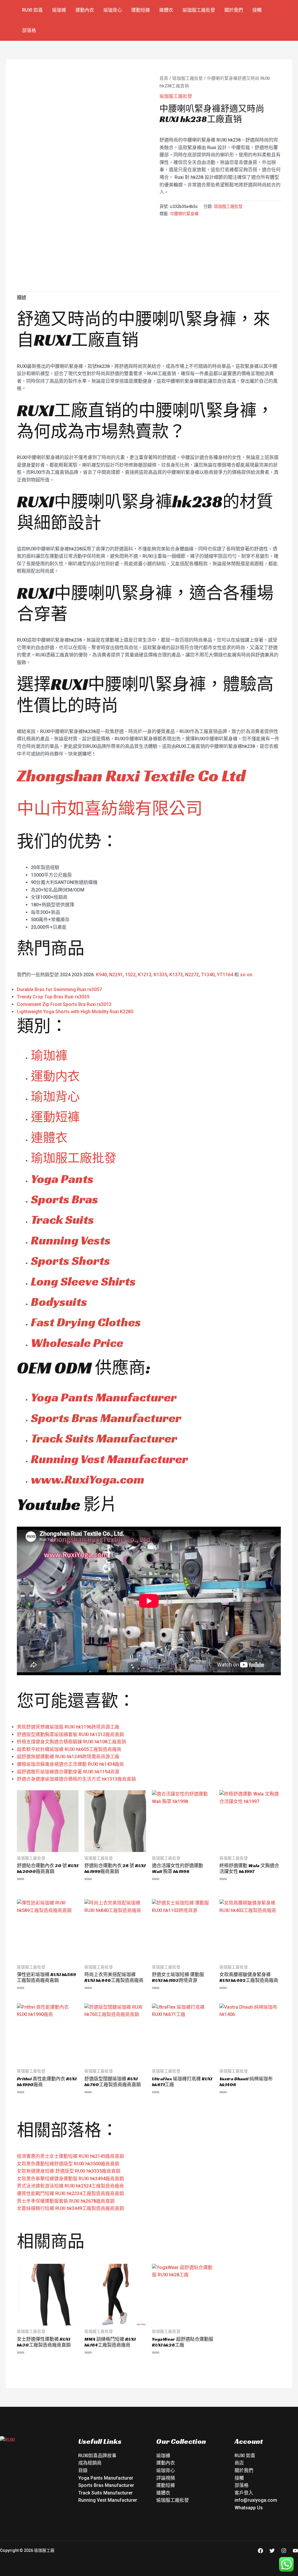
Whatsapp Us (249, 2508)
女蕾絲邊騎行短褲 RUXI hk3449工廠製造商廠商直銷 (70, 2208)
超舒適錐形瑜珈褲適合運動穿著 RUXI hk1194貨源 (68, 1772)
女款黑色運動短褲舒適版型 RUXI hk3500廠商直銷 (68, 2164)
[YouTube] (295, 2551)
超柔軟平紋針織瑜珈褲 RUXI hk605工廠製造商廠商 (69, 1749)
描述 (22, 297)
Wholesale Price (77, 1343)
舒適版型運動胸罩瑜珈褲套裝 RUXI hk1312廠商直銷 (70, 1734)
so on (246, 975)
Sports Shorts (70, 1261)
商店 (239, 2463)
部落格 (29, 30)
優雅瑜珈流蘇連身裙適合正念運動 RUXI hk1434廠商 (70, 1764)
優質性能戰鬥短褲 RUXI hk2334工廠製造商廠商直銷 (70, 2193)
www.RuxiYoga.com (88, 1479)
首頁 (164, 78)
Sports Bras (64, 1199)
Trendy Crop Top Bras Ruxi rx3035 (53, 997)
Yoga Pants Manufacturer (104, 1397)
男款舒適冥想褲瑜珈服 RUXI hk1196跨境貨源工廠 (68, 1727)
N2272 (192, 975)
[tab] (22, 298)
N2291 (116, 975)
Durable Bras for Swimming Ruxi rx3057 (59, 989)
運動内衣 (55, 1076)
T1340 (208, 975)
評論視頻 (166, 2478)
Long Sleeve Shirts (83, 1281)
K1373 (176, 975)
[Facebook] (260, 2551)
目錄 (83, 2470)
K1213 (145, 975)
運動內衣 (85, 10)
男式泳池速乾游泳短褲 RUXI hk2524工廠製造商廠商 (70, 2186)
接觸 (257, 10)
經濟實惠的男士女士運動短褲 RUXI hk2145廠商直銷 (70, 2156)
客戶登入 (244, 2493)
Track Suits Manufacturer (104, 1438)
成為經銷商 (90, 2463)
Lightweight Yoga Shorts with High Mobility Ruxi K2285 (75, 1012)
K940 (101, 975)
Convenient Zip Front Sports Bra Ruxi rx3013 (64, 1004)
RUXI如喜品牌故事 (97, 2456)
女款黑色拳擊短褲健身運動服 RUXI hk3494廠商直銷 (70, 2179)
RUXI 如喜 (32, 10)
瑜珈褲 (59, 10)
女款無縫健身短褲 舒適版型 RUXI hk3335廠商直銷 (69, 2171)
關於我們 (234, 10)
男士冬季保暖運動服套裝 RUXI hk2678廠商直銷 (66, 2201)
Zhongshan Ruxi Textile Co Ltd (131, 775)
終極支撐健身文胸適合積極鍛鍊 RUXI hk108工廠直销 (71, 1742)
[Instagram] (284, 2551)
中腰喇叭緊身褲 (184, 214)
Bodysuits (59, 1302)
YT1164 (225, 975)
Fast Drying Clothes (86, 1322)
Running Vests (71, 1240)
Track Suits (62, 1220)
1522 (130, 975)
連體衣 (166, 10)
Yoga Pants (62, 1179)
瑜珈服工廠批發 (199, 10)
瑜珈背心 (113, 10)
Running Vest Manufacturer (109, 1459)
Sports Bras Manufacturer (106, 1418)
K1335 (160, 975)
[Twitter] (272, 2551)
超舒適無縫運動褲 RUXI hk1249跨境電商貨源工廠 (68, 1757)
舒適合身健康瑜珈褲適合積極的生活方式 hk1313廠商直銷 (76, 1779)
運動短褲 (141, 10)
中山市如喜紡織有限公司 (110, 808)
